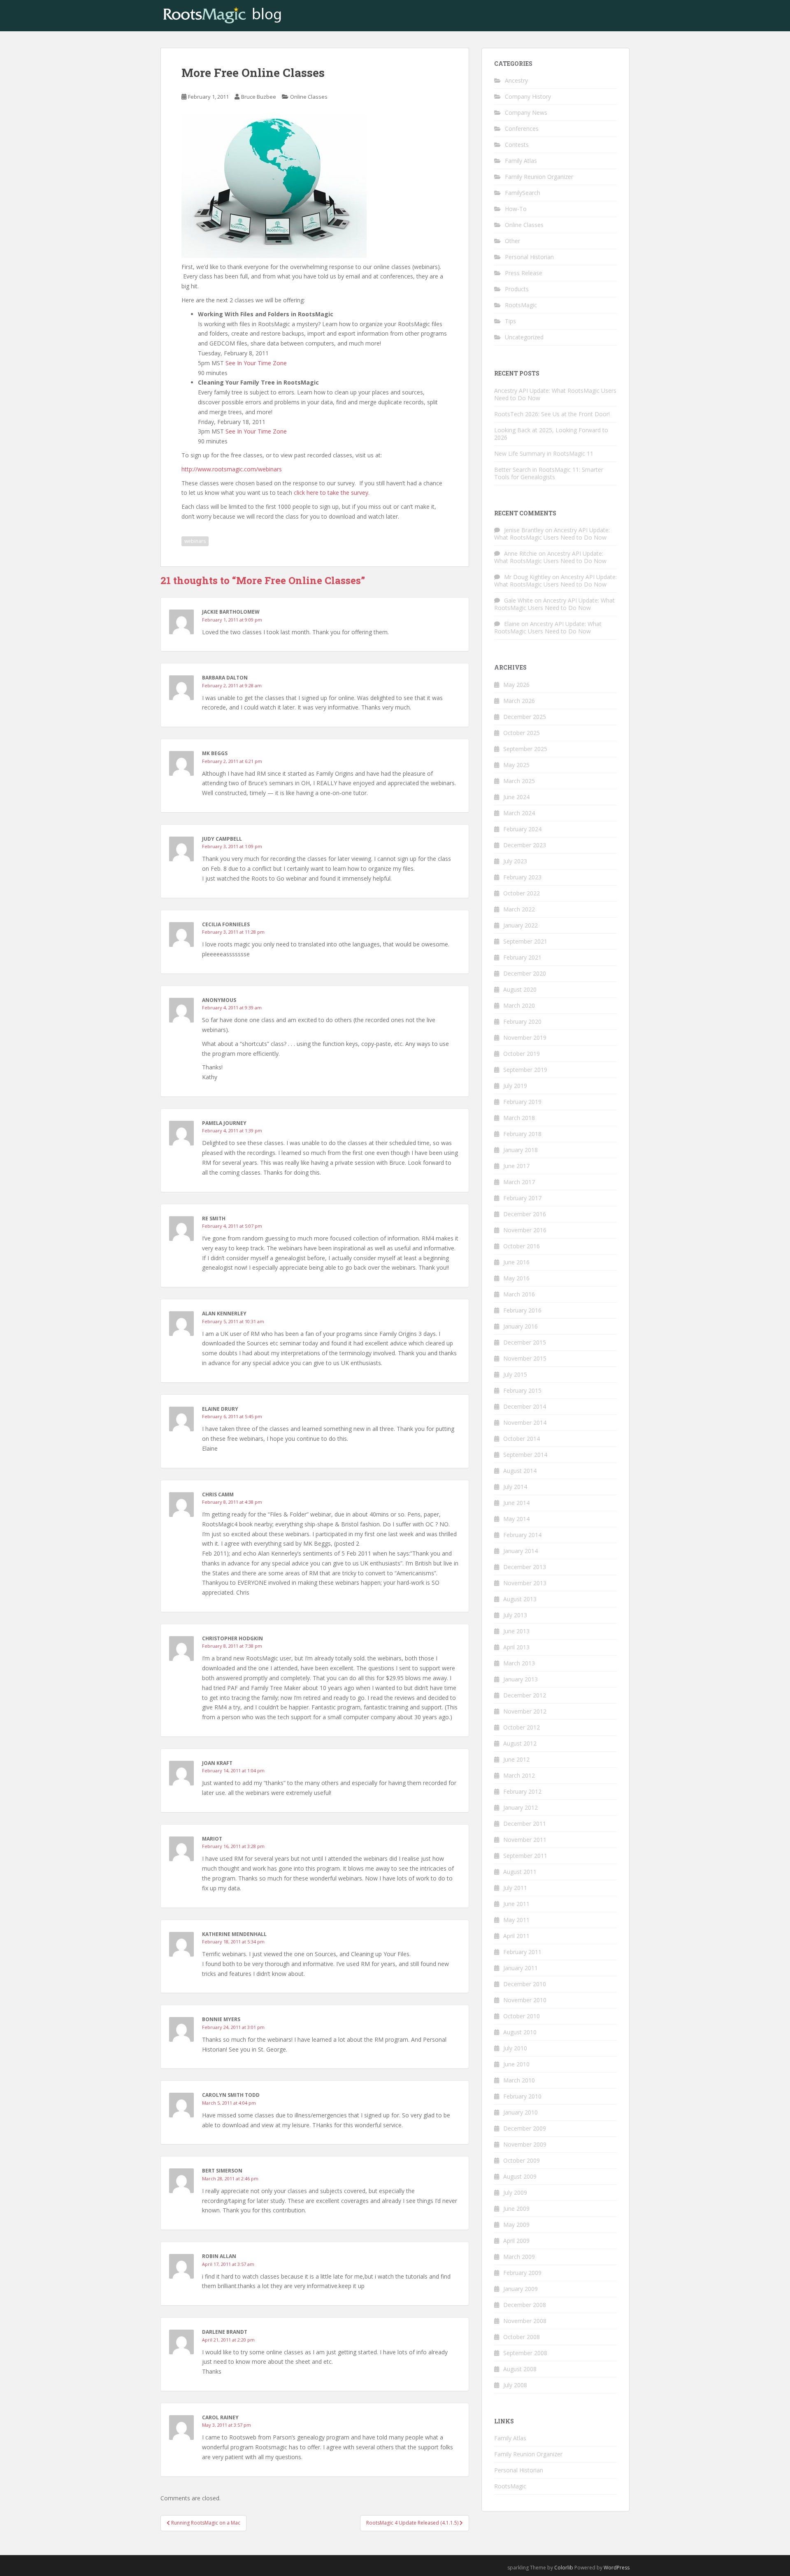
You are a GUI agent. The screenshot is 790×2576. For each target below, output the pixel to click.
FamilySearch (523, 193)
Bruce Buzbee (259, 97)
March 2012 (519, 1775)
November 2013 (525, 1583)
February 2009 (522, 2273)
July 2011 (515, 1888)
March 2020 (519, 1005)
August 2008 (520, 2369)
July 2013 (515, 1615)
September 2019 (525, 1070)
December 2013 (525, 1567)
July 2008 (515, 2385)
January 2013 (520, 1679)
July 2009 (515, 2192)
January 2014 (520, 1551)
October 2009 (522, 2160)
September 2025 (525, 749)
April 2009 (516, 2241)
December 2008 (525, 2305)
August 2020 (520, 989)
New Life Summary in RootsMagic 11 (544, 453)
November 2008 (525, 2321)
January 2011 (520, 1968)
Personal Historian (529, 257)
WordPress (617, 2568)
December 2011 (525, 1824)
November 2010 (525, 2000)
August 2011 (520, 1872)
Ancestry (516, 80)
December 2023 (525, 845)
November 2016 (525, 1230)
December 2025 (525, 717)
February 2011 (522, 1952)
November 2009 (525, 2144)
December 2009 (525, 2128)
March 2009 (519, 2257)
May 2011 (516, 1920)
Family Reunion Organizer (539, 177)
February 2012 (522, 1791)
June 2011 (516, 1904)
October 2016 (522, 1246)
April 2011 (516, 1936)
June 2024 (516, 797)
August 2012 (520, 1743)
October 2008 (522, 2337)
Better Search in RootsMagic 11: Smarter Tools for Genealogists (549, 473)
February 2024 (522, 829)
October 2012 (522, 1727)
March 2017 (519, 1182)
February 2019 (522, 1102)
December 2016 (525, 1214)
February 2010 (522, 2096)
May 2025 (516, 765)
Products (517, 289)
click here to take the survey (331, 493)
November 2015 (525, 1358)
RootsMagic (521, 305)
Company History (528, 96)
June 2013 (516, 1631)
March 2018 (519, 1118)
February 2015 (522, 1390)
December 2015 (525, 1342)
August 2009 (520, 2176)
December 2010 (525, 1984)
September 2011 (525, 1856)
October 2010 (522, 2016)
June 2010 (516, 2064)
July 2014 (515, 1487)
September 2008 (525, 2353)
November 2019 (525, 1038)
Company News (526, 112)
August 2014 (520, 1471)
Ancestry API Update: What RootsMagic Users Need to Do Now (555, 394)
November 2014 (525, 1422)
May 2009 (516, 2225)
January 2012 (520, 1807)
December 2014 (525, 1406)
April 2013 (516, 1647)
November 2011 (525, 1840)
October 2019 (522, 1054)
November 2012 (525, 1711)
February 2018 (522, 1134)
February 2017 (522, 1198)
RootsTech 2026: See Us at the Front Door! (552, 414)
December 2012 (525, 1695)
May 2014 (516, 1519)
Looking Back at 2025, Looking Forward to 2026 (551, 434)
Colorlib (564, 2568)
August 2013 (520, 1599)
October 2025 (522, 733)
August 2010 (520, 2032)
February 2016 (522, 1310)
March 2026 (519, 701)
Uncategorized (524, 337)
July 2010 (515, 2048)
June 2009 (516, 2208)
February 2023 (522, 877)
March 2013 (519, 1663)
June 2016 (516, 1262)
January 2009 (520, 2289)
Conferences (522, 129)
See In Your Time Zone (256, 363)
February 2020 (522, 1021)
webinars (195, 541)
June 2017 (516, 1166)
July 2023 (515, 861)
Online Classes (309, 97)
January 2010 (520, 2112)
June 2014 (516, 1503)
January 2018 (520, 1150)
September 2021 (525, 941)
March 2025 (519, 781)
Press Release (524, 273)
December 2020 (525, 973)
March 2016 (519, 1294)
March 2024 (519, 813)
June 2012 (516, 1759)
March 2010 (519, 2080)
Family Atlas (521, 161)
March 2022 (519, 909)
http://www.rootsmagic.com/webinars (232, 469)
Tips (510, 321)
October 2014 (522, 1439)
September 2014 (525, 1455)
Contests (517, 145)
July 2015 (515, 1374)
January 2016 (520, 1326)
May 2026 (516, 685)
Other (512, 241)
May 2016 (516, 1278)
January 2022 (520, 925)
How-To (516, 209)
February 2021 (522, 957)
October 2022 (522, 893)
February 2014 (522, 1535)
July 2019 (515, 1086)
